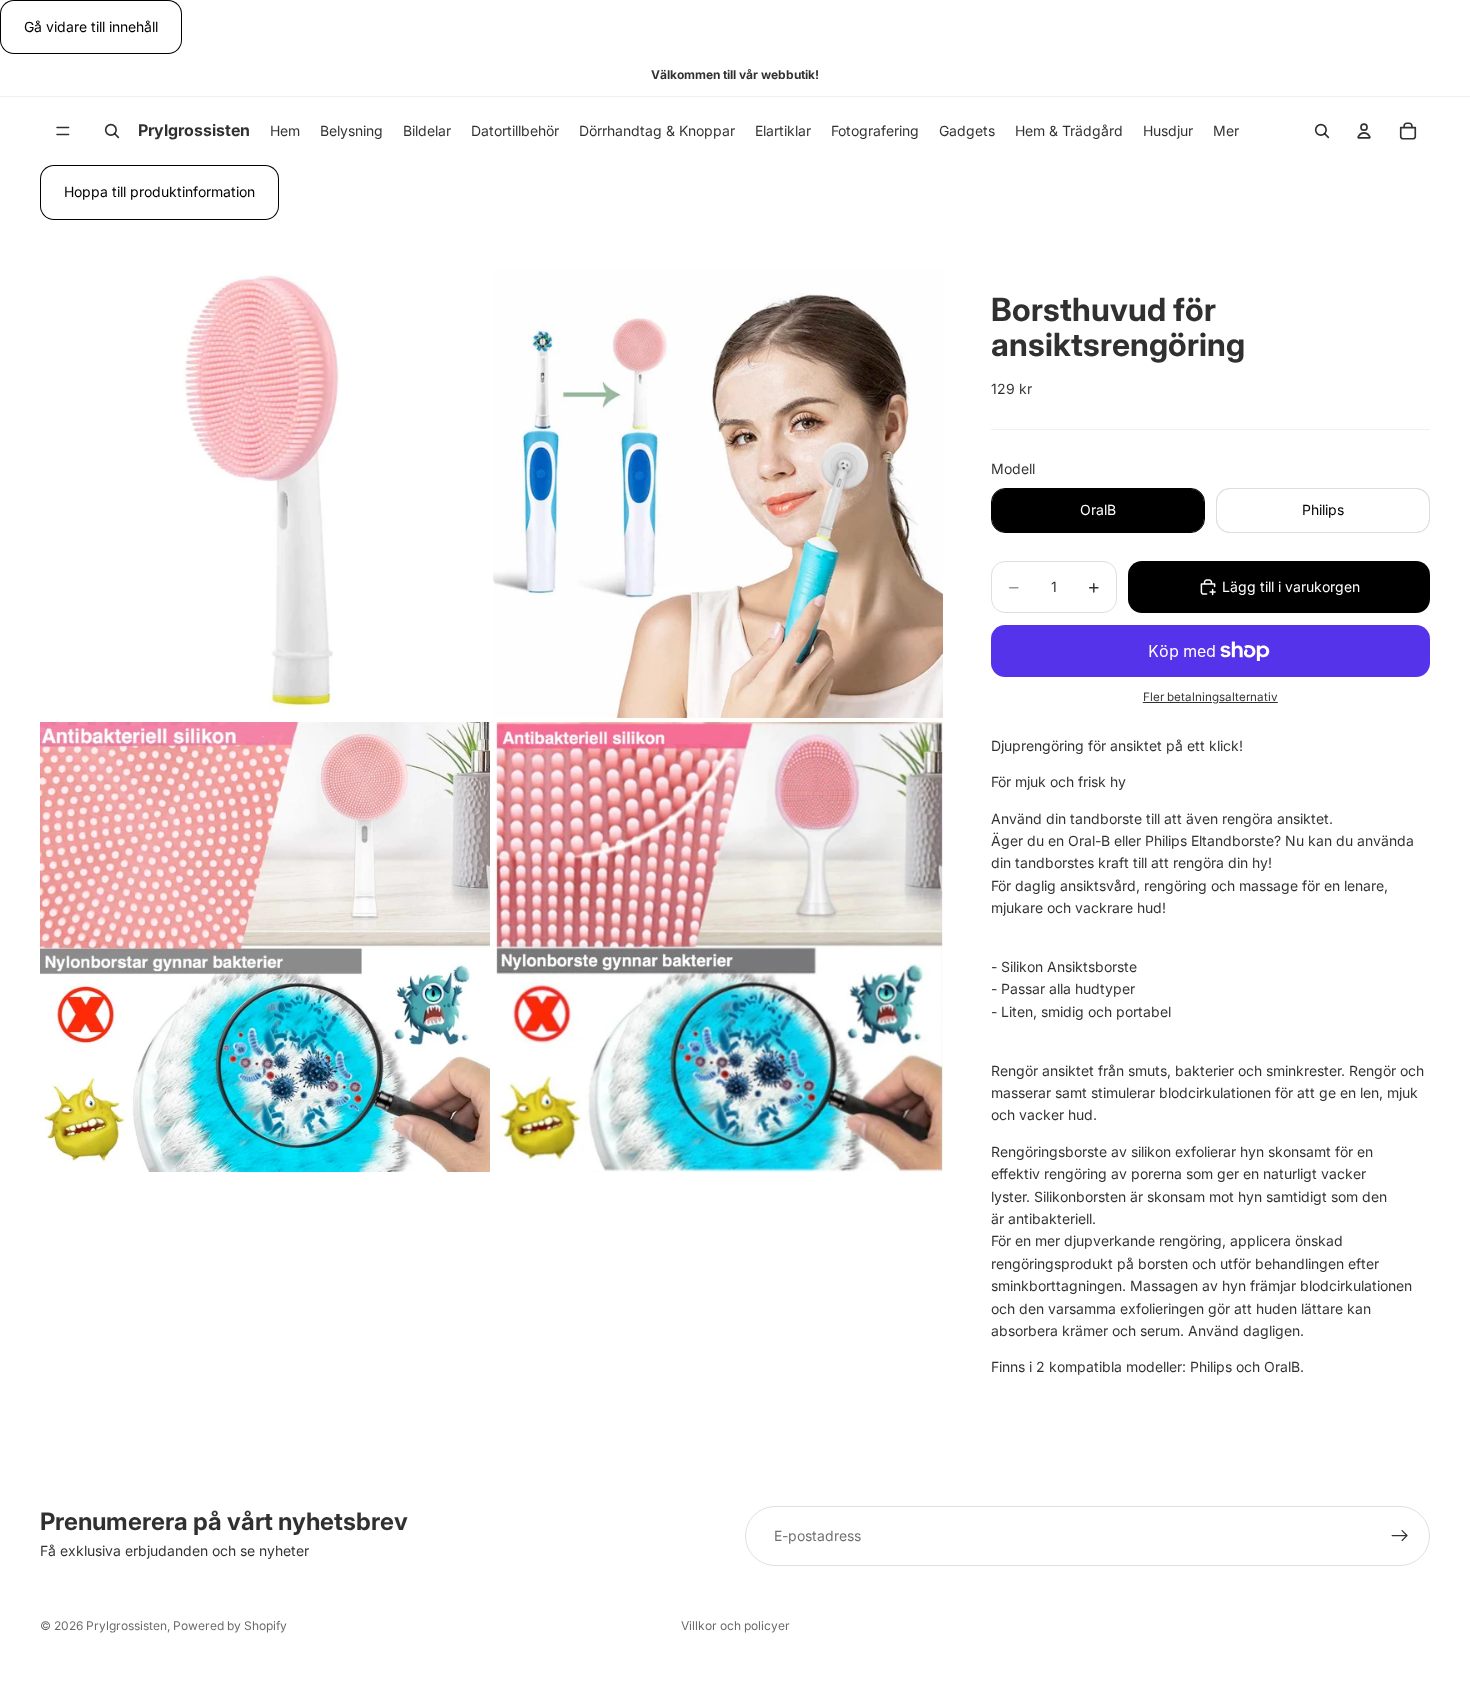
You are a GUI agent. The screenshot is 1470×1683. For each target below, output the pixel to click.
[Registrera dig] (1400, 1536)
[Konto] (1364, 131)
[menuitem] (1226, 131)
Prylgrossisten (126, 1625)
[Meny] (63, 132)
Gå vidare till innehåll (91, 26)
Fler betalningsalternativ (1210, 697)
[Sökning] (112, 131)
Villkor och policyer (735, 1625)
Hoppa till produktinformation (159, 191)
